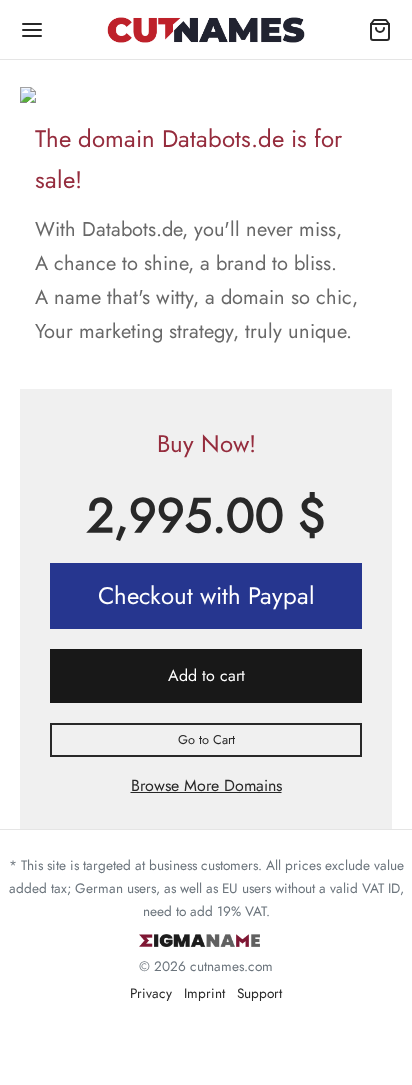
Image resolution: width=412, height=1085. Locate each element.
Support (259, 993)
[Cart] (380, 30)
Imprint (204, 993)
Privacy (151, 993)
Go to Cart (206, 739)
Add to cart (206, 675)
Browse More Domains (206, 785)
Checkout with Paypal (206, 595)
